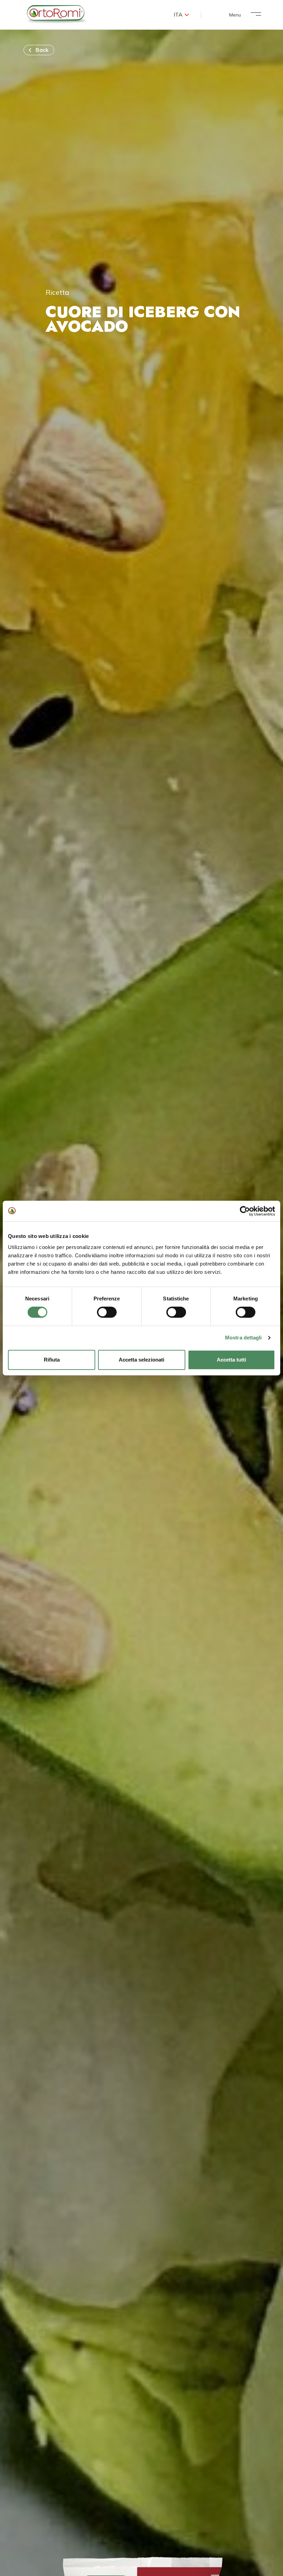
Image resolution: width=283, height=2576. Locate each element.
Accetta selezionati (141, 1360)
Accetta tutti (231, 1360)
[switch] (107, 1312)
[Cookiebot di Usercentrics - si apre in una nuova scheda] (245, 1211)
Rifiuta (52, 1360)
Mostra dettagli (243, 1338)
